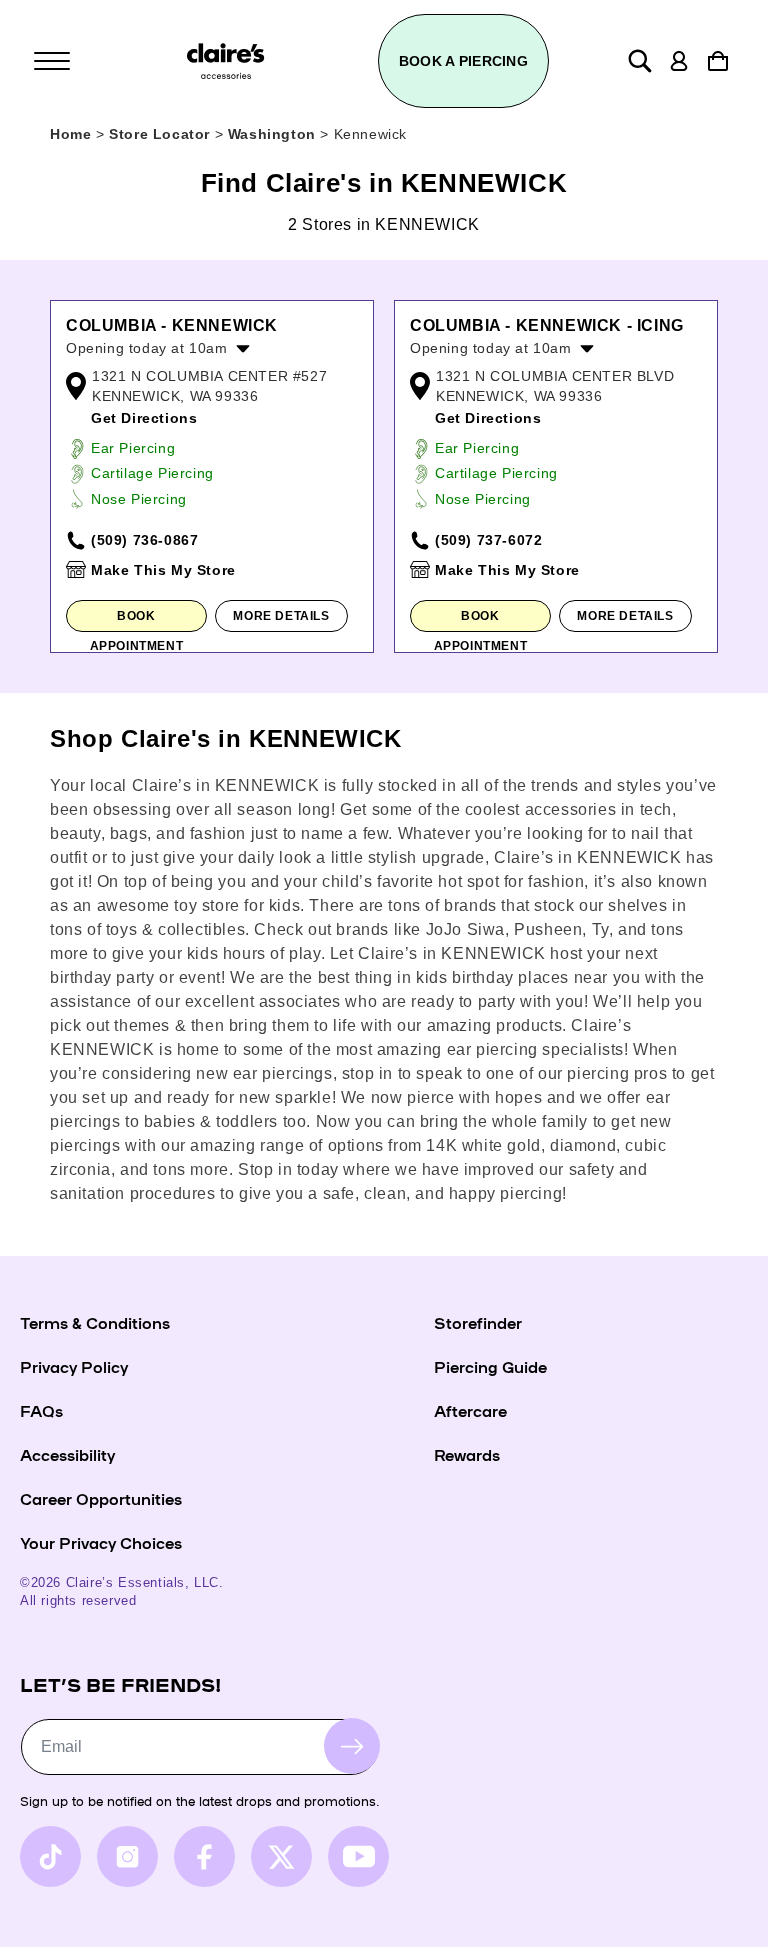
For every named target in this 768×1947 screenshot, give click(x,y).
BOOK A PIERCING (463, 61)
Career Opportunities (101, 1498)
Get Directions (144, 418)
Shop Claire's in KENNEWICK (226, 738)
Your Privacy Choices (101, 1542)
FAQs (41, 1410)
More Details (281, 616)
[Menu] (52, 61)
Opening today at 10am (147, 348)
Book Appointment (137, 620)
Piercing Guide (490, 1366)
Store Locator (161, 134)
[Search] (640, 61)
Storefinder (478, 1322)
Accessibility (67, 1454)
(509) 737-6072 (488, 540)
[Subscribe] (352, 1746)
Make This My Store (163, 570)
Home (70, 134)
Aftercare (470, 1410)
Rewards (467, 1454)
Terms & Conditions (95, 1322)
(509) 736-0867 (144, 540)
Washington (274, 134)
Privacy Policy (74, 1366)
